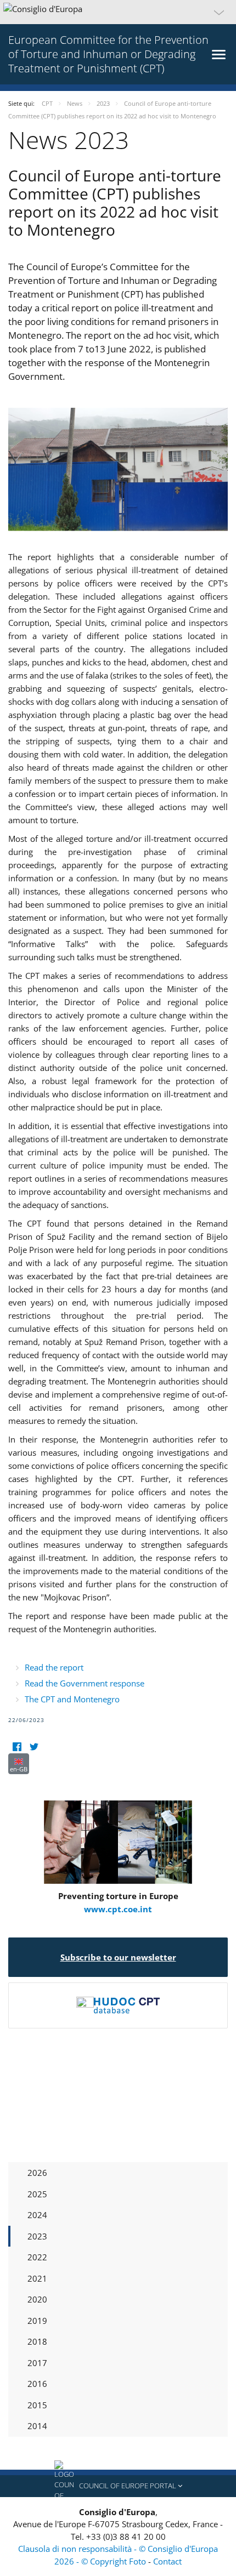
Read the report (54, 1667)
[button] (118, 12)
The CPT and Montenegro (72, 1699)
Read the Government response (85, 1683)
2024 (37, 2215)
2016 (37, 2384)
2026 (37, 2173)
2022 (37, 2257)
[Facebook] (17, 1746)
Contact (167, 2561)
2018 (37, 2341)
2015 (37, 2405)
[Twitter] (34, 1746)
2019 (37, 2321)
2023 (37, 2236)
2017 (37, 2363)
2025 (37, 2194)
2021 (37, 2278)
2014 (37, 2426)
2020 (37, 2299)
